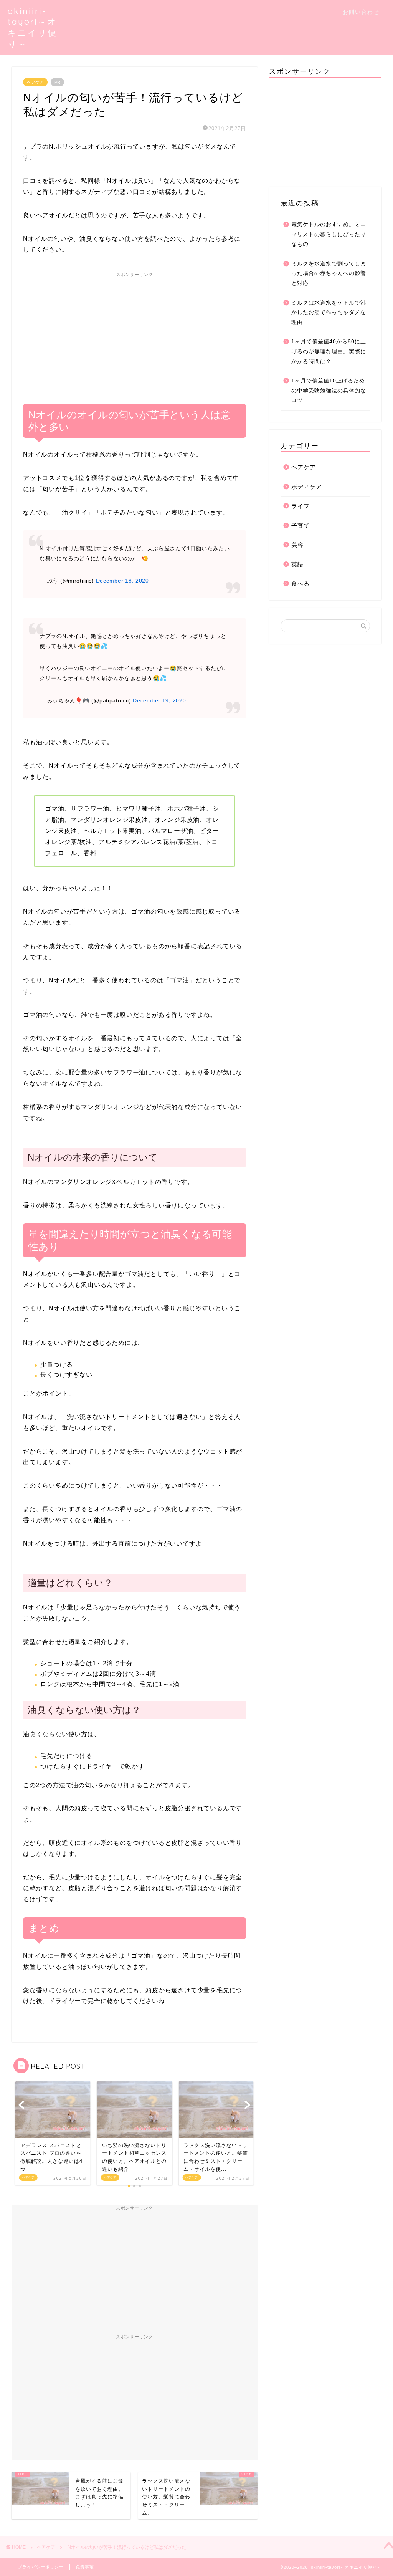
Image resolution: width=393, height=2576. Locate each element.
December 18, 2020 (122, 581)
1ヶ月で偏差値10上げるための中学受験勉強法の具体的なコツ (329, 391)
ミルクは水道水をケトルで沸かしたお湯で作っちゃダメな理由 (329, 313)
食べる (301, 584)
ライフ (301, 506)
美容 (297, 545)
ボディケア (307, 487)
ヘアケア (35, 82)
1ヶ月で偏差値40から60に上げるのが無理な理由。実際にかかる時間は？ (329, 351)
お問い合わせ (361, 12)
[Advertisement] (135, 335)
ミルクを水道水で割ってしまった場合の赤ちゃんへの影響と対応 (329, 273)
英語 (297, 564)
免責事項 (85, 2567)
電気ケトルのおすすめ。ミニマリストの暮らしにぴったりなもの (329, 234)
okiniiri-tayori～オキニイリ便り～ (32, 27)
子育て (301, 526)
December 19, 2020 (159, 700)
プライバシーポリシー (41, 2567)
